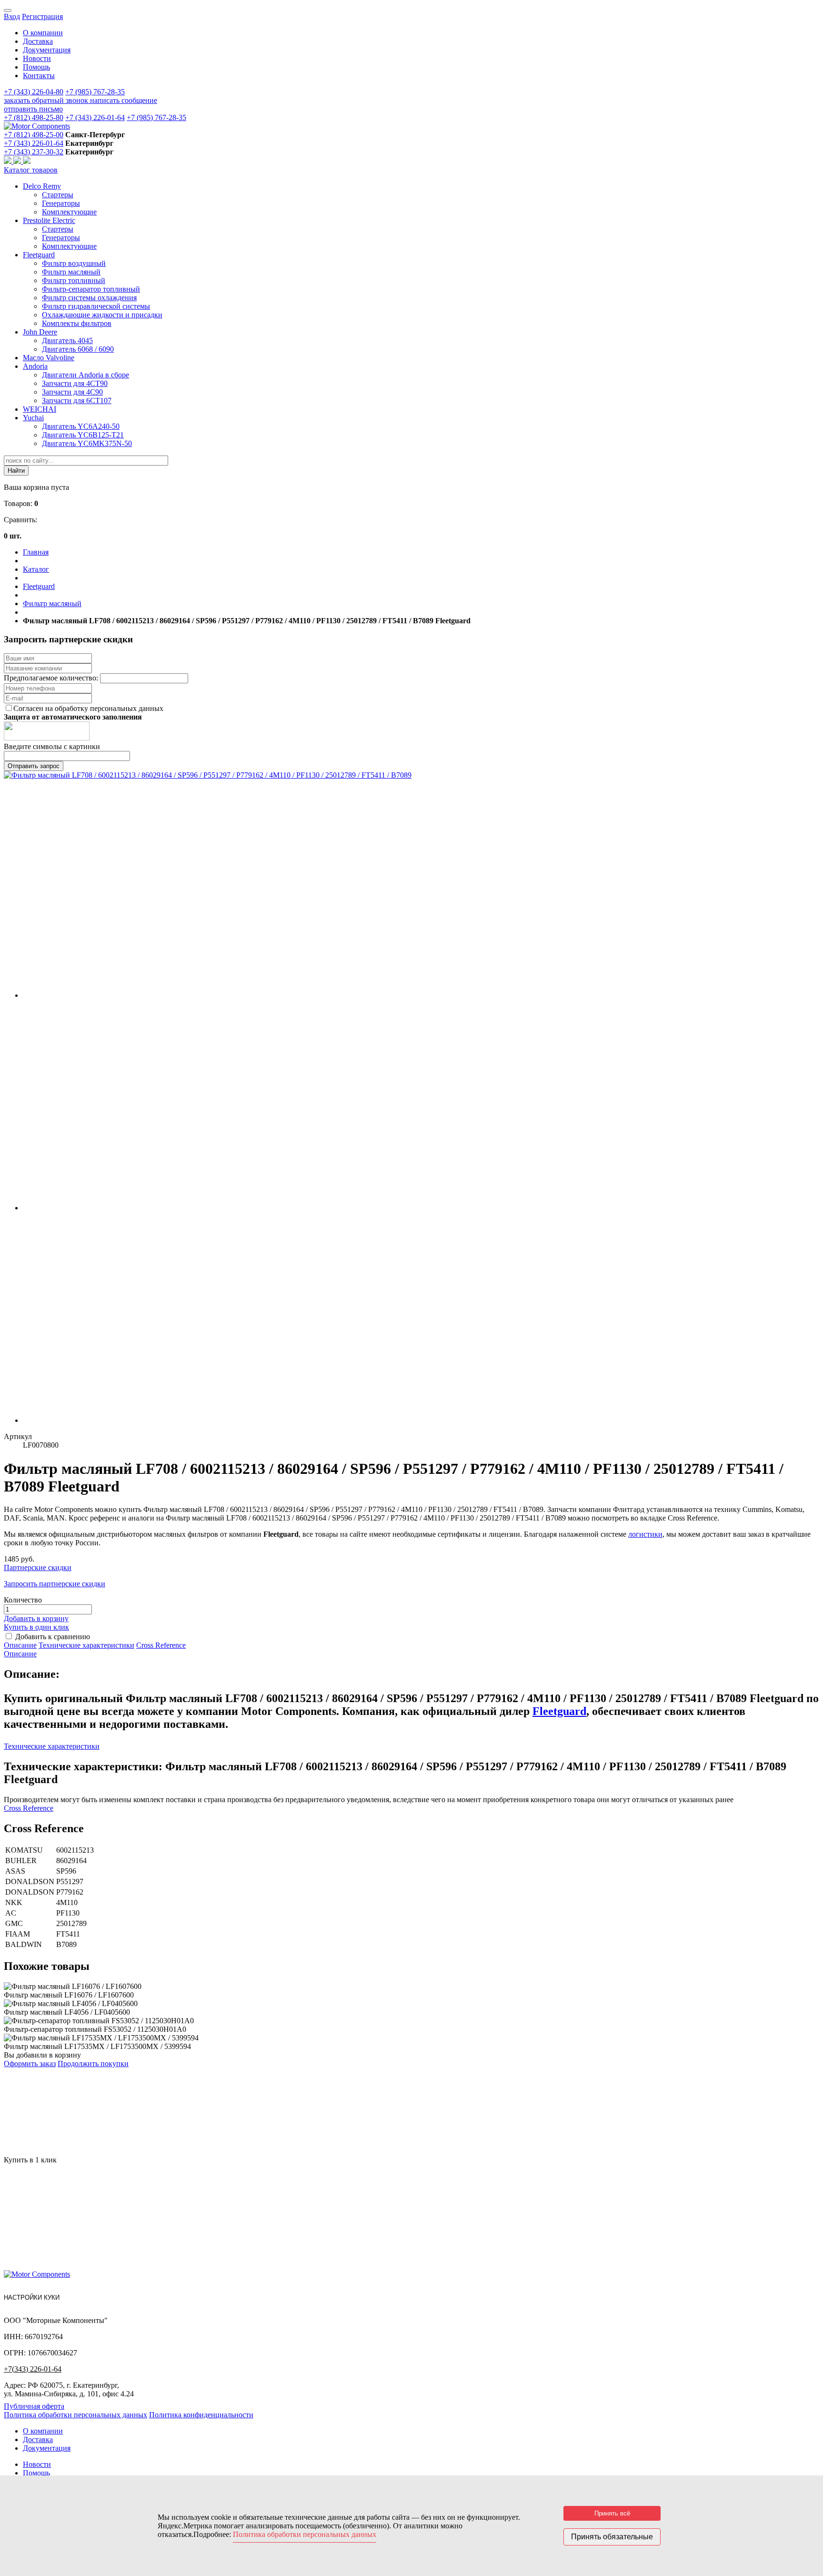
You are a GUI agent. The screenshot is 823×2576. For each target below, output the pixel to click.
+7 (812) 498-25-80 (34, 117)
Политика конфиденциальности (201, 2415)
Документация (47, 50)
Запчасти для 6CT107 (77, 401)
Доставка (38, 41)
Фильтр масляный (71, 272)
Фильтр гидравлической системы (96, 306)
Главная (36, 552)
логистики (645, 1534)
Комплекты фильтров (77, 323)
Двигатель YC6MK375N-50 (87, 443)
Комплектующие (69, 212)
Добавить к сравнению (53, 1637)
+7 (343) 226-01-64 (95, 117)
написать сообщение (124, 100)
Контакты (39, 76)
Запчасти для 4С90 (72, 392)
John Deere (40, 332)
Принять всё (612, 2513)
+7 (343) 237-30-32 (34, 152)
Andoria (35, 366)
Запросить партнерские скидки (55, 1584)
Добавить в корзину (36, 1618)
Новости (37, 58)
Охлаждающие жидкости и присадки (102, 315)
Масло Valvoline (49, 358)
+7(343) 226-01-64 (33, 2369)
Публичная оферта (34, 2406)
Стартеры (58, 195)
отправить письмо (33, 109)
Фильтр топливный (74, 280)
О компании (43, 33)
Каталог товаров (31, 170)
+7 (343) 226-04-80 (34, 92)
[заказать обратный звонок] (9, 161)
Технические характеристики (86, 1645)
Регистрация (42, 16)
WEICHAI (40, 409)
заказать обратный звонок (47, 100)
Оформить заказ (30, 2064)
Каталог (36, 569)
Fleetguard (39, 255)
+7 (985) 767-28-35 (95, 92)
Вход (12, 16)
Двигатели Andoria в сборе (85, 375)
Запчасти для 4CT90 (75, 383)
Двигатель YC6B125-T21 (83, 435)
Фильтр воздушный (74, 263)
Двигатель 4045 (67, 340)
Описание (20, 1645)
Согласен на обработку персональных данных (88, 708)
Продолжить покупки (93, 2064)
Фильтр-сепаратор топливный (91, 289)
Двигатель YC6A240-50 (81, 426)
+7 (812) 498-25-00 (34, 135)
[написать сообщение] (18, 161)
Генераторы (61, 203)
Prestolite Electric (49, 220)
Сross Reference (161, 1645)
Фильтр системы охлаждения (89, 298)
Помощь (36, 67)
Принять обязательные (612, 2537)
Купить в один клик (36, 1627)
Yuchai (33, 418)
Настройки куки (32, 2297)
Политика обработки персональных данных (75, 2415)
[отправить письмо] (27, 161)
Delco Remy (42, 186)
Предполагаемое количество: (52, 678)
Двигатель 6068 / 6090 (78, 349)
